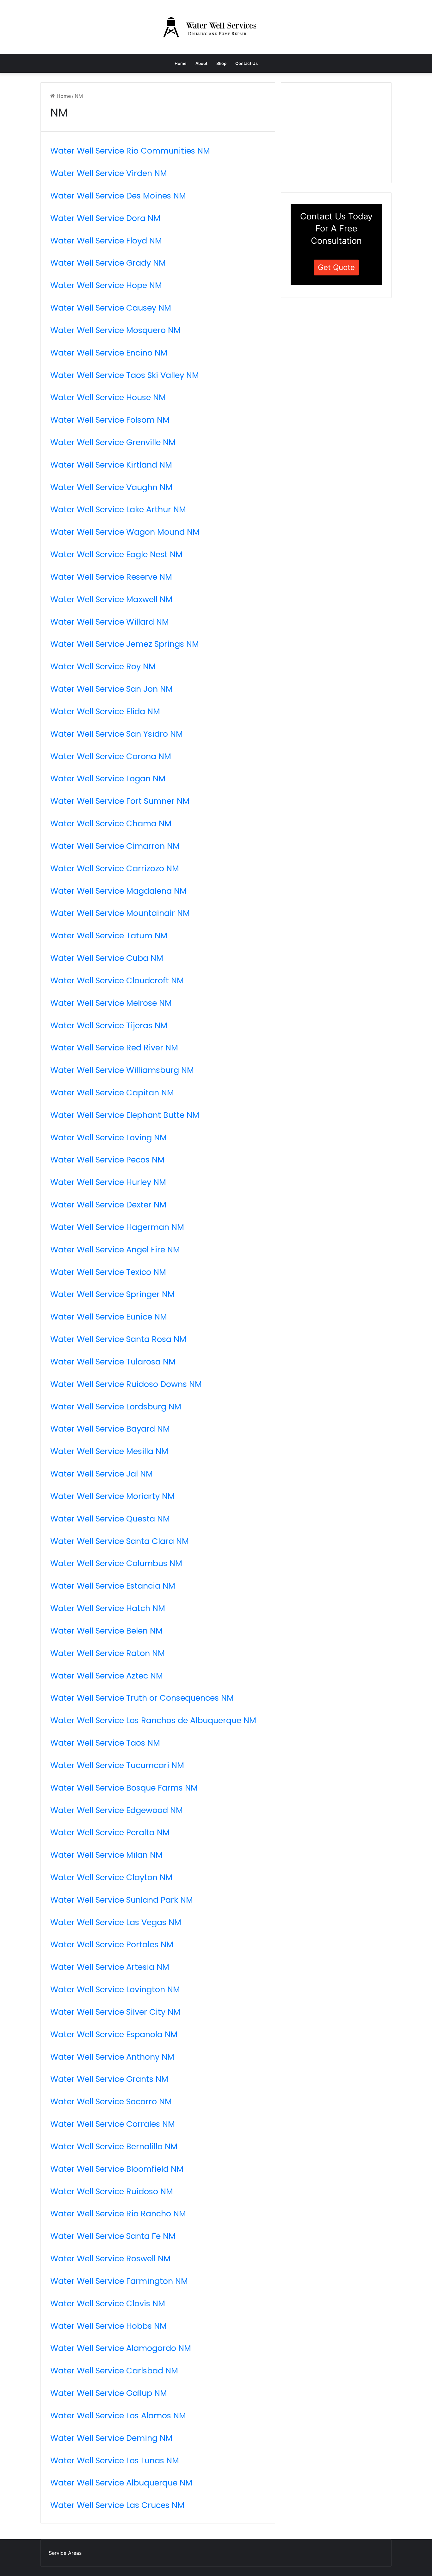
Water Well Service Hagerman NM (117, 1227)
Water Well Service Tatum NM (109, 935)
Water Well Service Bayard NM (110, 1429)
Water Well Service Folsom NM (110, 420)
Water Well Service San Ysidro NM (117, 734)
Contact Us (247, 63)
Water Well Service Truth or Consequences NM (142, 1698)
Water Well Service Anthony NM (112, 2057)
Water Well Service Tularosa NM (113, 1362)
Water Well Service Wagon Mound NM (125, 532)
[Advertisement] (338, 132)
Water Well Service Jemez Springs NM (125, 644)
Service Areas (65, 2553)
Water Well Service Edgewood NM (117, 1810)
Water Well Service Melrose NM (111, 1003)
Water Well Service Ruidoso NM (112, 2191)
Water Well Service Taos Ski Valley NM (125, 375)
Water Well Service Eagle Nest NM (116, 554)
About (201, 63)
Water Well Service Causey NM (111, 308)
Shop (221, 63)
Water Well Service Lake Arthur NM (118, 509)
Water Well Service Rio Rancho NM (118, 2214)
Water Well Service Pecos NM (107, 1160)
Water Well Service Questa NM (110, 1519)
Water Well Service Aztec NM (107, 1676)
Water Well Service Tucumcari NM (117, 1765)
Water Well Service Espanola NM (114, 2034)
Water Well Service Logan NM (108, 778)
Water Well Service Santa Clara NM (120, 1541)
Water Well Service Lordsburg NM (116, 1407)
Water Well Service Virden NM (109, 173)
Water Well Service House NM (108, 397)
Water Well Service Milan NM (106, 1855)
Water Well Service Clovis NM (108, 2303)
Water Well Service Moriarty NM (112, 1496)
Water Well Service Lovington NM (115, 1989)
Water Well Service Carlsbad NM (114, 2371)
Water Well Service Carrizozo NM (115, 868)
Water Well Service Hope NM (106, 285)
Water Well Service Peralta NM (110, 1832)
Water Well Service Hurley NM (108, 1182)
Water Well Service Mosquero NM (115, 330)
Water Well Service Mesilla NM (109, 1451)
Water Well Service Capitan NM (112, 1093)
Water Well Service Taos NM (105, 1743)
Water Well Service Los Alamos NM (118, 2415)
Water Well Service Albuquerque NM (121, 2483)
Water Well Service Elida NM (105, 711)
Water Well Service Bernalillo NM (114, 2146)
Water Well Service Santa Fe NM (113, 2236)
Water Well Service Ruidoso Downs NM (126, 1384)
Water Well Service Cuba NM (107, 958)
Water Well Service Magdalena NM (118, 891)
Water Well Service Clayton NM (111, 1877)
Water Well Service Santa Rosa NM (118, 1339)
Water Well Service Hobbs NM (108, 2326)
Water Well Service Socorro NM (111, 2101)
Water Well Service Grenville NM (113, 442)
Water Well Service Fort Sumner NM (120, 801)
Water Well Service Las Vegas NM (116, 1922)
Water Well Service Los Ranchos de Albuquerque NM (153, 1720)
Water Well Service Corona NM (111, 756)
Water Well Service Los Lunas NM (115, 2460)
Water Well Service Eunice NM (109, 1317)
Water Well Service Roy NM (103, 666)
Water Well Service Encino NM (109, 353)
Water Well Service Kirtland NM (111, 465)
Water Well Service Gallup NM (109, 2393)
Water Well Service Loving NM (108, 1137)
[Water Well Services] (216, 27)
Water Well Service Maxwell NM (111, 599)
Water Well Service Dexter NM (108, 1205)
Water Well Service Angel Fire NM (115, 1250)
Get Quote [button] (336, 267)
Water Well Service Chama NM (111, 823)
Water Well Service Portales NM (112, 1944)
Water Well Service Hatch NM (108, 1608)
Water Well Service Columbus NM (116, 1563)
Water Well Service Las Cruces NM (117, 2505)
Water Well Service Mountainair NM (120, 913)
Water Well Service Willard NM (110, 622)
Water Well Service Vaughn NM (111, 487)
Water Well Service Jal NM (102, 1474)
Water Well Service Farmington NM (119, 2281)
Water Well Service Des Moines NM (118, 196)
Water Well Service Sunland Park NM (122, 1900)
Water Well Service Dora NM (105, 218)
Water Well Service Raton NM (108, 1653)
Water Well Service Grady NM (108, 263)
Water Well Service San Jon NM (111, 689)
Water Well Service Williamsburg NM (122, 1070)
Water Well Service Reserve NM (111, 577)
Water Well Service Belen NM (106, 1631)
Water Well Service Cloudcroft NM (117, 980)
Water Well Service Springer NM (112, 1294)
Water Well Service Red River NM (114, 1048)
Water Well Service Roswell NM (110, 2258)
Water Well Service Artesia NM (110, 1967)
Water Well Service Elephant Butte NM (125, 1115)
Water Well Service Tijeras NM (109, 1025)
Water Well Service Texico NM (108, 1272)
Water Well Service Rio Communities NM (130, 151)
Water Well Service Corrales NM (113, 2124)
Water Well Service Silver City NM (115, 2012)
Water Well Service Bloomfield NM (117, 2169)
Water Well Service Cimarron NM (115, 846)
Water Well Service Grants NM (109, 2079)
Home (181, 63)
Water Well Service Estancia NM (113, 1586)
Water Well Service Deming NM (111, 2438)
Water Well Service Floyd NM (106, 241)
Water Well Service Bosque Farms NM (124, 1788)
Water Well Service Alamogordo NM (121, 2348)
